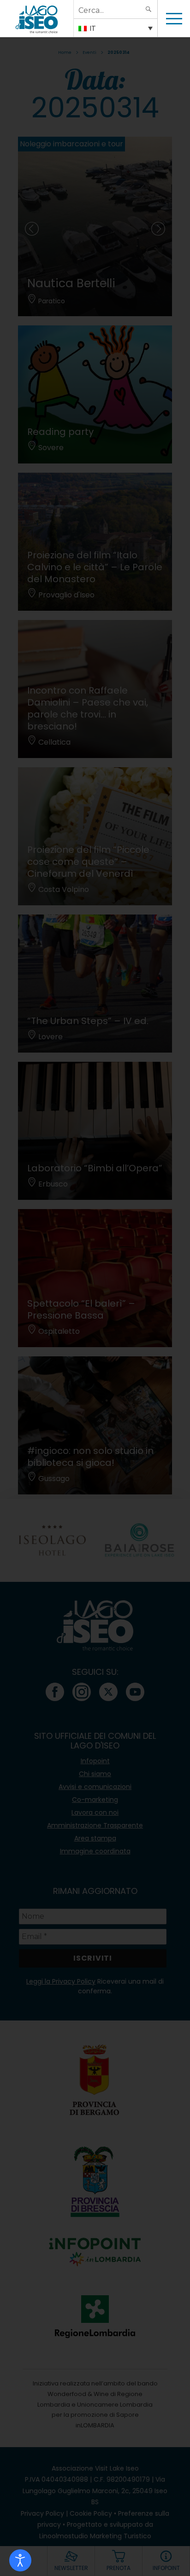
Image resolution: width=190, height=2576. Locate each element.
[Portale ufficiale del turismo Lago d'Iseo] (37, 18)
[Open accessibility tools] (20, 2560)
